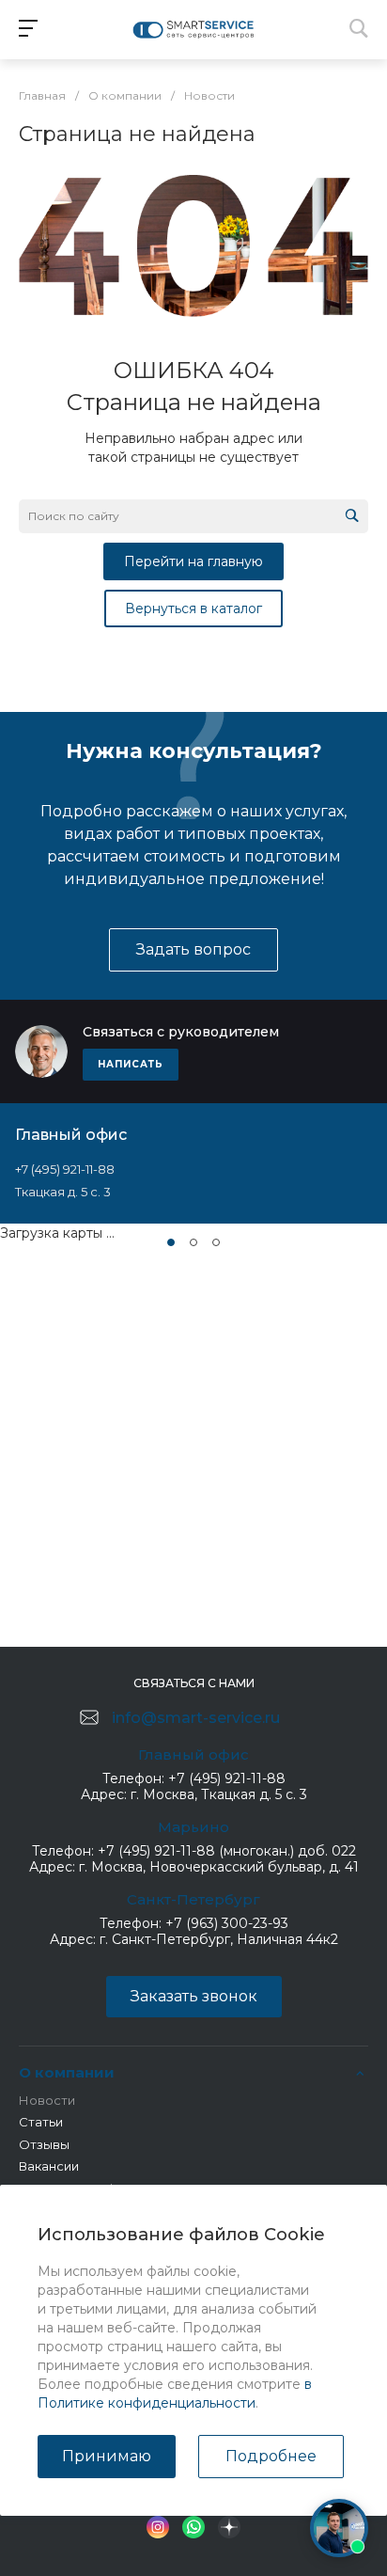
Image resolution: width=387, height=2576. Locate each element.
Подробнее (271, 2456)
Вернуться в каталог (193, 608)
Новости (47, 2100)
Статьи (41, 2122)
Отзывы (44, 2144)
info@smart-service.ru (196, 1718)
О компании (67, 2072)
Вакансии (49, 2166)
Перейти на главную (193, 561)
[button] (171, 1242)
